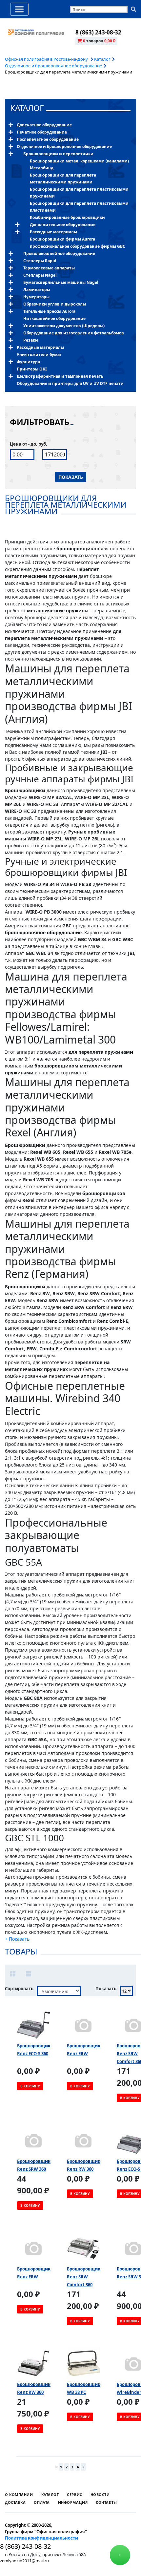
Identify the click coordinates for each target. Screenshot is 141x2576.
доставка (15, 2502)
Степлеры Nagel (40, 275)
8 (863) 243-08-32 (98, 32)
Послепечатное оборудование (48, 139)
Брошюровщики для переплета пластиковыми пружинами (79, 193)
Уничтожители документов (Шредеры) (64, 326)
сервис (74, 2494)
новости (100, 2494)
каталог (27, 108)
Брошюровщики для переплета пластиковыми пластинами (79, 207)
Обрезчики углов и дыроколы (55, 304)
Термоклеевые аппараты (49, 268)
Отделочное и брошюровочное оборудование (53, 66)
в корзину (30, 2086)
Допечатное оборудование (44, 125)
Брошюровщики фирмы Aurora (62, 239)
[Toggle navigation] (19, 9)
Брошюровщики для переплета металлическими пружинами (63, 179)
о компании (19, 2494)
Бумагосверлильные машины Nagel (61, 282)
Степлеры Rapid (40, 261)
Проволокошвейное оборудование (59, 253)
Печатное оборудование (42, 132)
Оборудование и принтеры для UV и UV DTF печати (70, 383)
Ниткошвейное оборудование (54, 318)
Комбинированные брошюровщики (67, 217)
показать (71, 477)
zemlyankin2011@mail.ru (24, 2561)
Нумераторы (36, 297)
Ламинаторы (37, 290)
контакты (106, 2502)
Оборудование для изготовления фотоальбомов (74, 333)
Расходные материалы (53, 232)
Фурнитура (28, 362)
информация (73, 2502)
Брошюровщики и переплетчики (58, 154)
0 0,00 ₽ (99, 41)
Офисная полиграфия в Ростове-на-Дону (47, 59)
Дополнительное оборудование (63, 225)
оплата (42, 2502)
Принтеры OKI (32, 369)
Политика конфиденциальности (41, 2538)
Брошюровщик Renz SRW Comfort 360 (84, 2277)
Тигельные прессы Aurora (49, 311)
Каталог (102, 59)
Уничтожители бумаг (39, 355)
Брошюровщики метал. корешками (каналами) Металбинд (79, 164)
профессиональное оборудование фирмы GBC (78, 246)
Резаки (31, 340)
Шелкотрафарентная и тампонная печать (60, 376)
